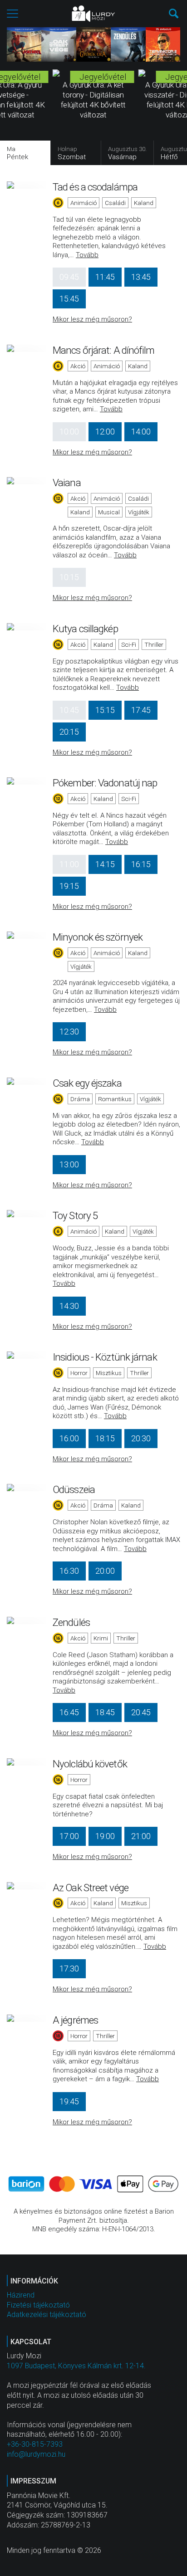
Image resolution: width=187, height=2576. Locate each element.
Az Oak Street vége (91, 1888)
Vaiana (67, 483)
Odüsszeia (74, 1489)
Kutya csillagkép (85, 629)
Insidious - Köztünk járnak (105, 1357)
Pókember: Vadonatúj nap (105, 783)
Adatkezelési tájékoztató (47, 2315)
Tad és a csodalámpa (95, 187)
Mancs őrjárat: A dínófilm (104, 350)
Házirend (21, 2295)
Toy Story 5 (75, 1215)
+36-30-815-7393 (35, 2444)
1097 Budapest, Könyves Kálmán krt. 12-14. (76, 2366)
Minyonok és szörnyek (98, 937)
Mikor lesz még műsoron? (92, 319)
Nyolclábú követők (90, 1764)
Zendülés (71, 1622)
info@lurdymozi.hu (36, 2454)
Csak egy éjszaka (87, 1083)
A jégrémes (75, 2020)
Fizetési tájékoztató (38, 2305)
